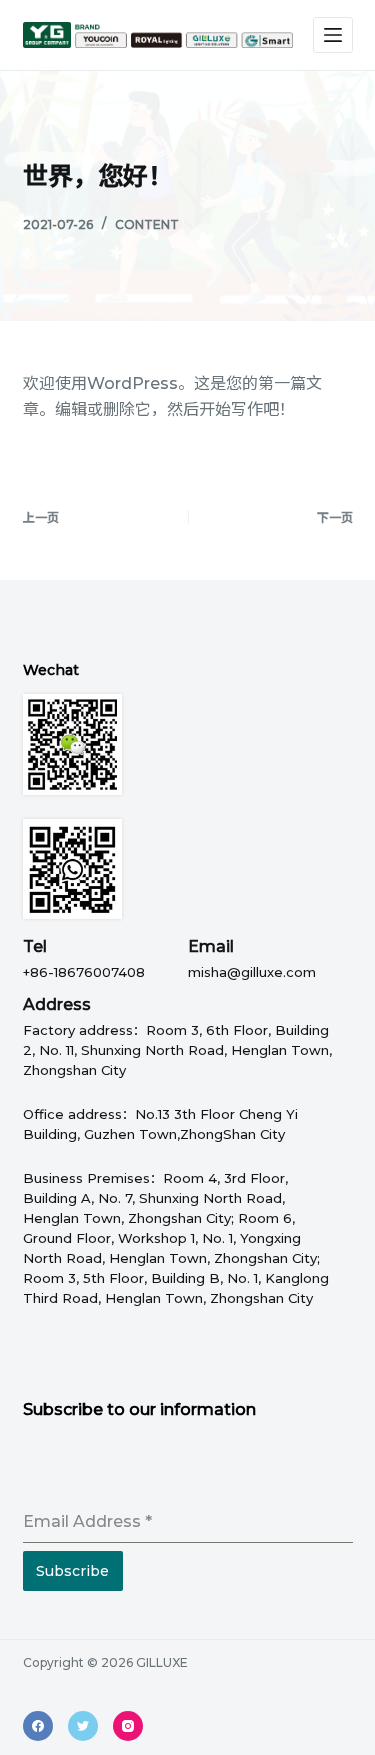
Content (147, 224)
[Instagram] (128, 1726)
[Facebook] (38, 1726)
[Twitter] (83, 1726)
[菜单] (333, 35)
